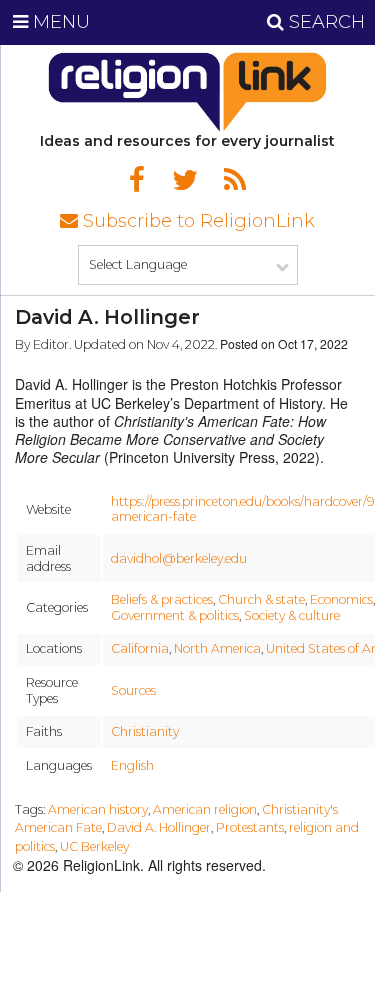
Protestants (250, 827)
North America (217, 648)
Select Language (138, 264)
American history (98, 809)
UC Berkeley (94, 846)
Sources (133, 690)
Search (324, 22)
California (140, 648)
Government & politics (175, 615)
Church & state (261, 599)
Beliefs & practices (162, 599)
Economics (341, 599)
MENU (59, 22)
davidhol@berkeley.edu (179, 558)
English (132, 765)
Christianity (145, 731)
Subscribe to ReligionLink (196, 221)
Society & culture (292, 615)
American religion (205, 809)
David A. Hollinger (159, 827)
